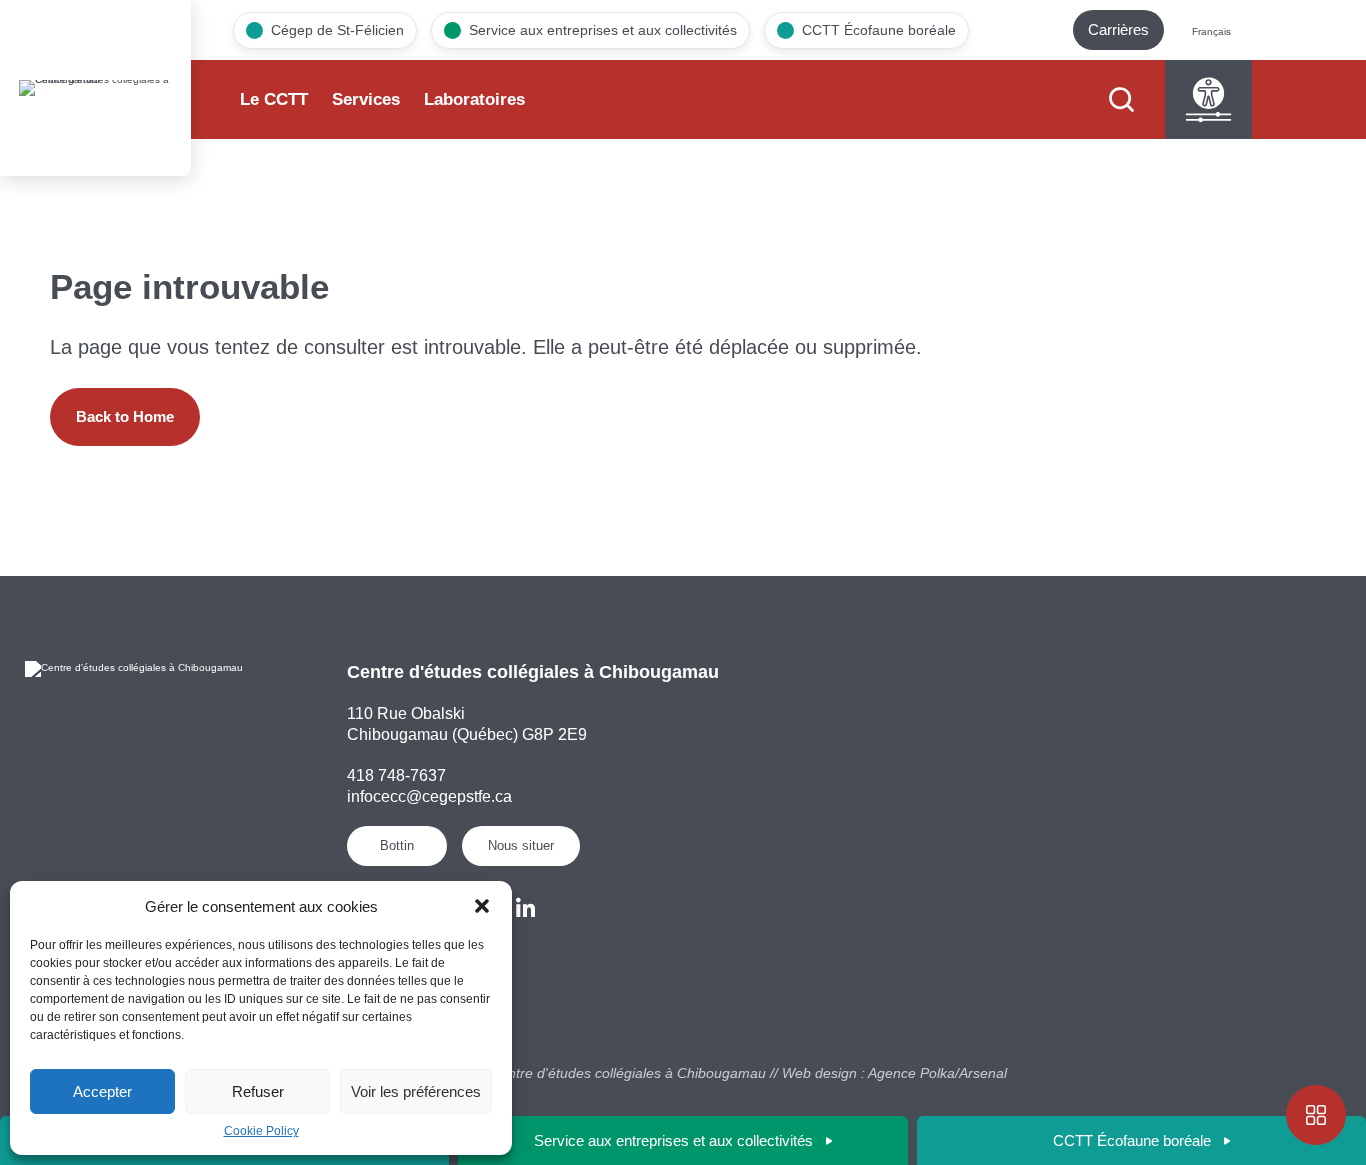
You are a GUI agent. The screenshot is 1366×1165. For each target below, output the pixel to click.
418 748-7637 (396, 775)
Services (366, 99)
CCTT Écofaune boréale (1132, 1140)
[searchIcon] (1121, 99)
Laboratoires (474, 99)
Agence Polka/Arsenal (937, 1073)
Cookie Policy (261, 1131)
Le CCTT (274, 99)
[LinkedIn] (525, 909)
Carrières (1118, 29)
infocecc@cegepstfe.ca (429, 796)
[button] (482, 906)
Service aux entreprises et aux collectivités (673, 1140)
